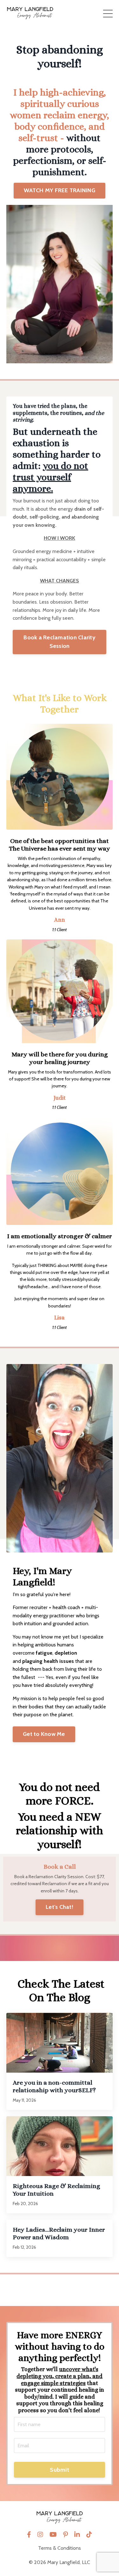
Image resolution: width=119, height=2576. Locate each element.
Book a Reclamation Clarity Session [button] (60, 642)
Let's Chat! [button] (60, 1907)
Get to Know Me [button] (44, 1734)
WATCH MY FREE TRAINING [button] (60, 190)
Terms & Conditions (60, 2548)
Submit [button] (60, 2470)
